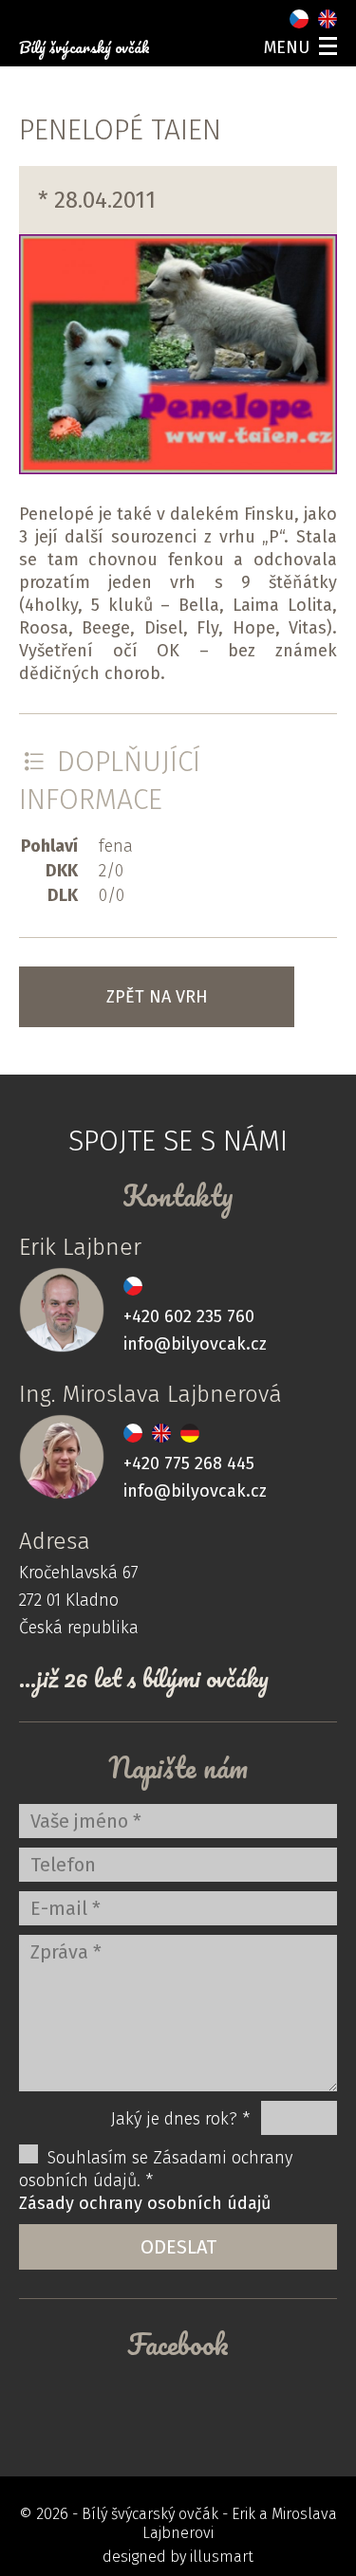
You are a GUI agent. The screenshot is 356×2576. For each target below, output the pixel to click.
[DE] (190, 1433)
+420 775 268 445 (189, 1463)
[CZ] (299, 19)
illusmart (222, 2557)
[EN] (328, 19)
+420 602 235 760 (189, 1316)
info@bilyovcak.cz (195, 1344)
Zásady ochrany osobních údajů (145, 2203)
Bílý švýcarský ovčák (84, 47)
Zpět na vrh (157, 997)
